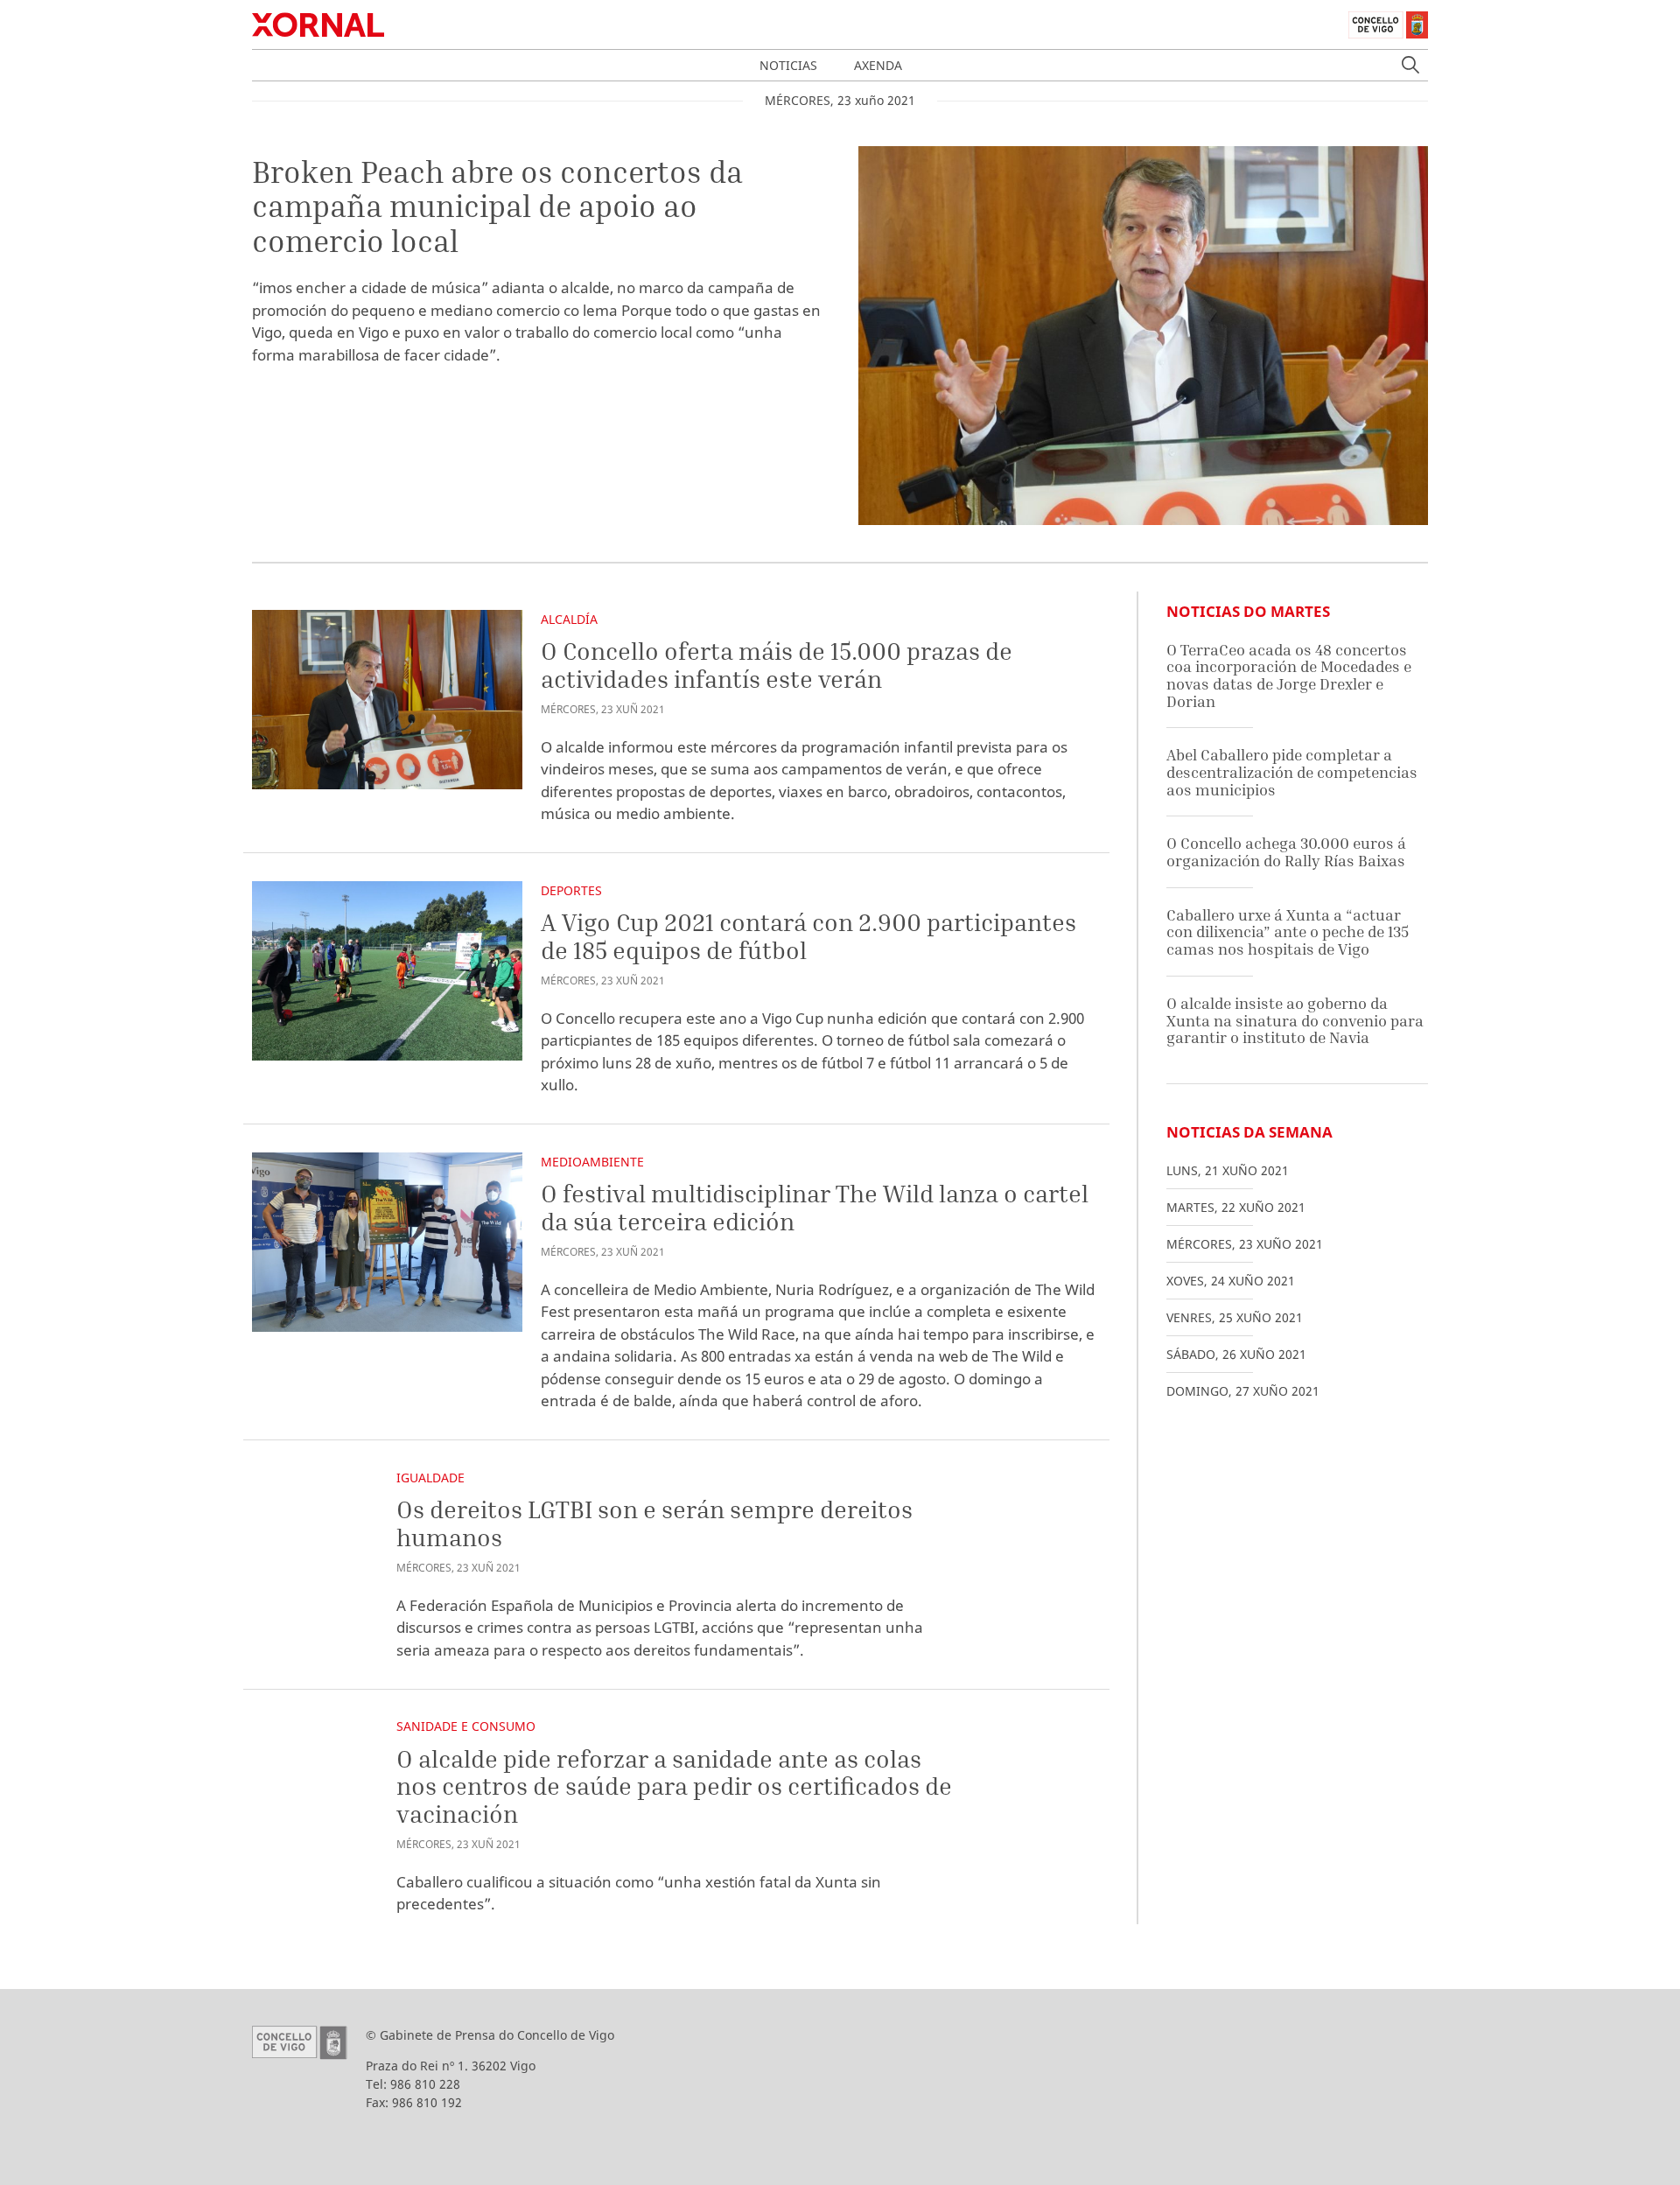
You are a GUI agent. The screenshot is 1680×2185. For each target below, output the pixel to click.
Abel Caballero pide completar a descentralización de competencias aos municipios (1292, 772)
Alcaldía (569, 619)
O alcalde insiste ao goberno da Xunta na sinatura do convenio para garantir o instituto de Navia (1295, 1020)
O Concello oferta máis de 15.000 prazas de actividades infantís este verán (777, 665)
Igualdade (430, 1478)
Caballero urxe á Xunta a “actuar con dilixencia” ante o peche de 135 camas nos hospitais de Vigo (1288, 932)
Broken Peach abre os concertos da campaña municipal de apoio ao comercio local (497, 206)
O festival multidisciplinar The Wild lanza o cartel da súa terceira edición (815, 1207)
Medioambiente (592, 1162)
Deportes (571, 890)
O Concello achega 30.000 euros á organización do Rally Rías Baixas (1286, 852)
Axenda (878, 65)
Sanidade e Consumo (466, 1726)
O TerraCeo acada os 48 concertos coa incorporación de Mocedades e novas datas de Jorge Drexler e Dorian (1289, 676)
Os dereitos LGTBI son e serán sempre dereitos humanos (654, 1523)
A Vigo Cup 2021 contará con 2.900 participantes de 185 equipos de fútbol (808, 936)
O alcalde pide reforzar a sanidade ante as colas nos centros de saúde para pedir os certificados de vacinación (674, 1786)
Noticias (788, 65)
